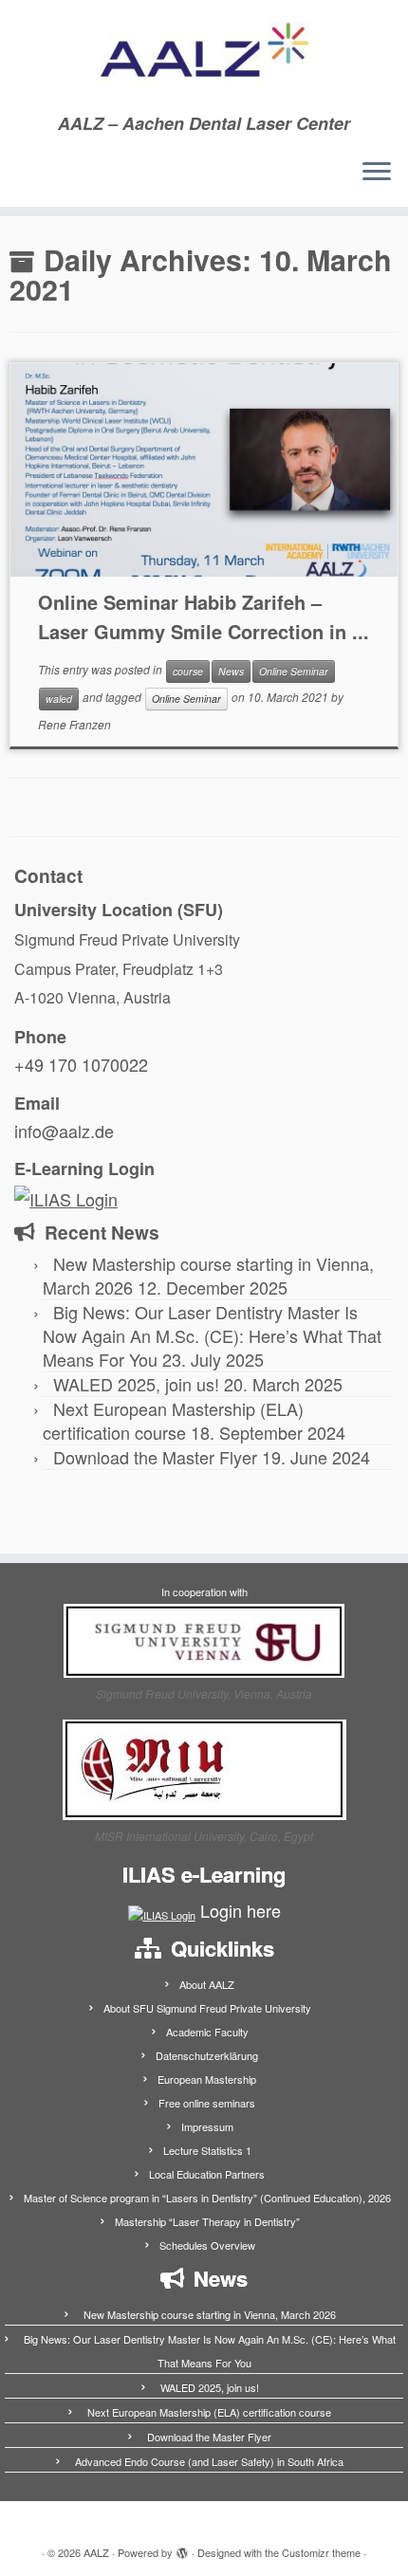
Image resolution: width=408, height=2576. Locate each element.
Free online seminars (207, 2103)
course (188, 671)
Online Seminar (294, 671)
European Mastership (207, 2079)
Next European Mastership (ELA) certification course (173, 1420)
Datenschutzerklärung (207, 2055)
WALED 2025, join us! (136, 1384)
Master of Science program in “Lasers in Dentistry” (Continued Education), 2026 (207, 2198)
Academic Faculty (207, 2032)
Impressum (207, 2126)
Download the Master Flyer (155, 1457)
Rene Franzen (74, 724)
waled (59, 699)
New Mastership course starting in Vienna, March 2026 (210, 2314)
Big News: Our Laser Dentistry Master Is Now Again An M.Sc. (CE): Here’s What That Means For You (212, 1335)
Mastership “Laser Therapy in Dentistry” (207, 2221)
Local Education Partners (207, 2174)
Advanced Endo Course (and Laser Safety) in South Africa (209, 2461)
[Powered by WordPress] (182, 2548)
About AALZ (207, 1984)
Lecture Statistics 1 (207, 2150)
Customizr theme (321, 2552)
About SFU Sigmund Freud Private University (207, 2008)
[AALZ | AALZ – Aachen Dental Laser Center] (204, 57)
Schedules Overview (207, 2245)
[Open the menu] (377, 173)
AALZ (96, 2552)
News (231, 671)
